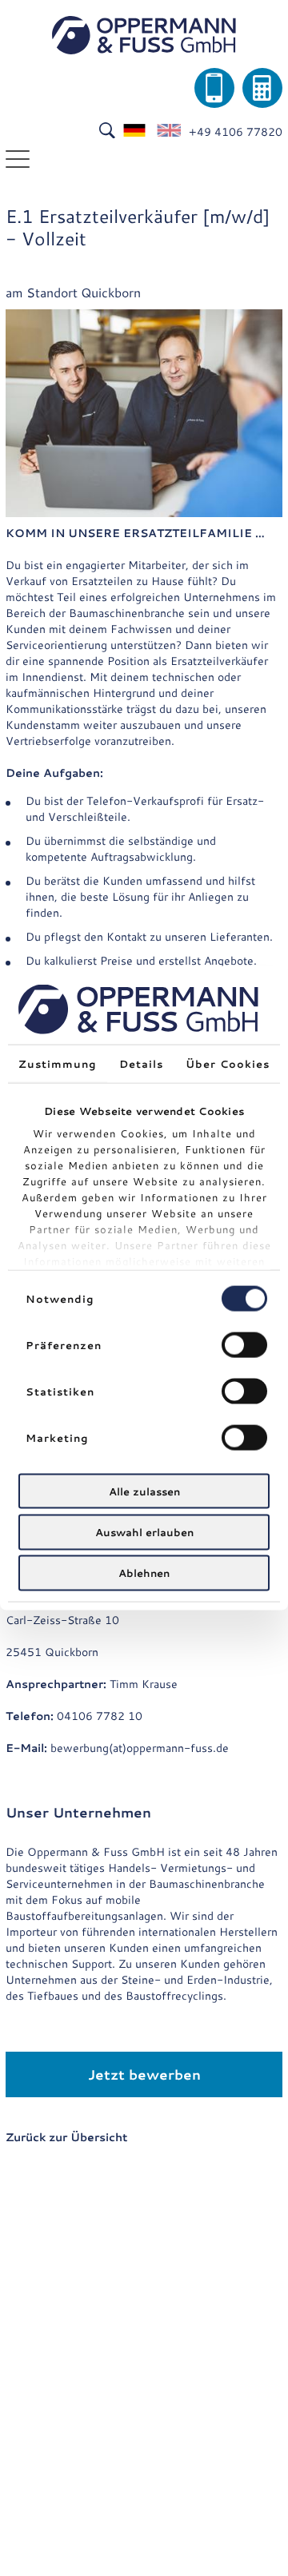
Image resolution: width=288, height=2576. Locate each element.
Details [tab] (141, 1063)
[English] (169, 132)
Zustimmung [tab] (58, 1063)
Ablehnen (144, 1573)
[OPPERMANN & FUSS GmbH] (144, 35)
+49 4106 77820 (236, 132)
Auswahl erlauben (144, 1532)
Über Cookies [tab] (228, 1063)
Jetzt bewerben (144, 2074)
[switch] (244, 1344)
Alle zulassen (144, 1491)
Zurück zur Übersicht (66, 2137)
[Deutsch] (135, 132)
